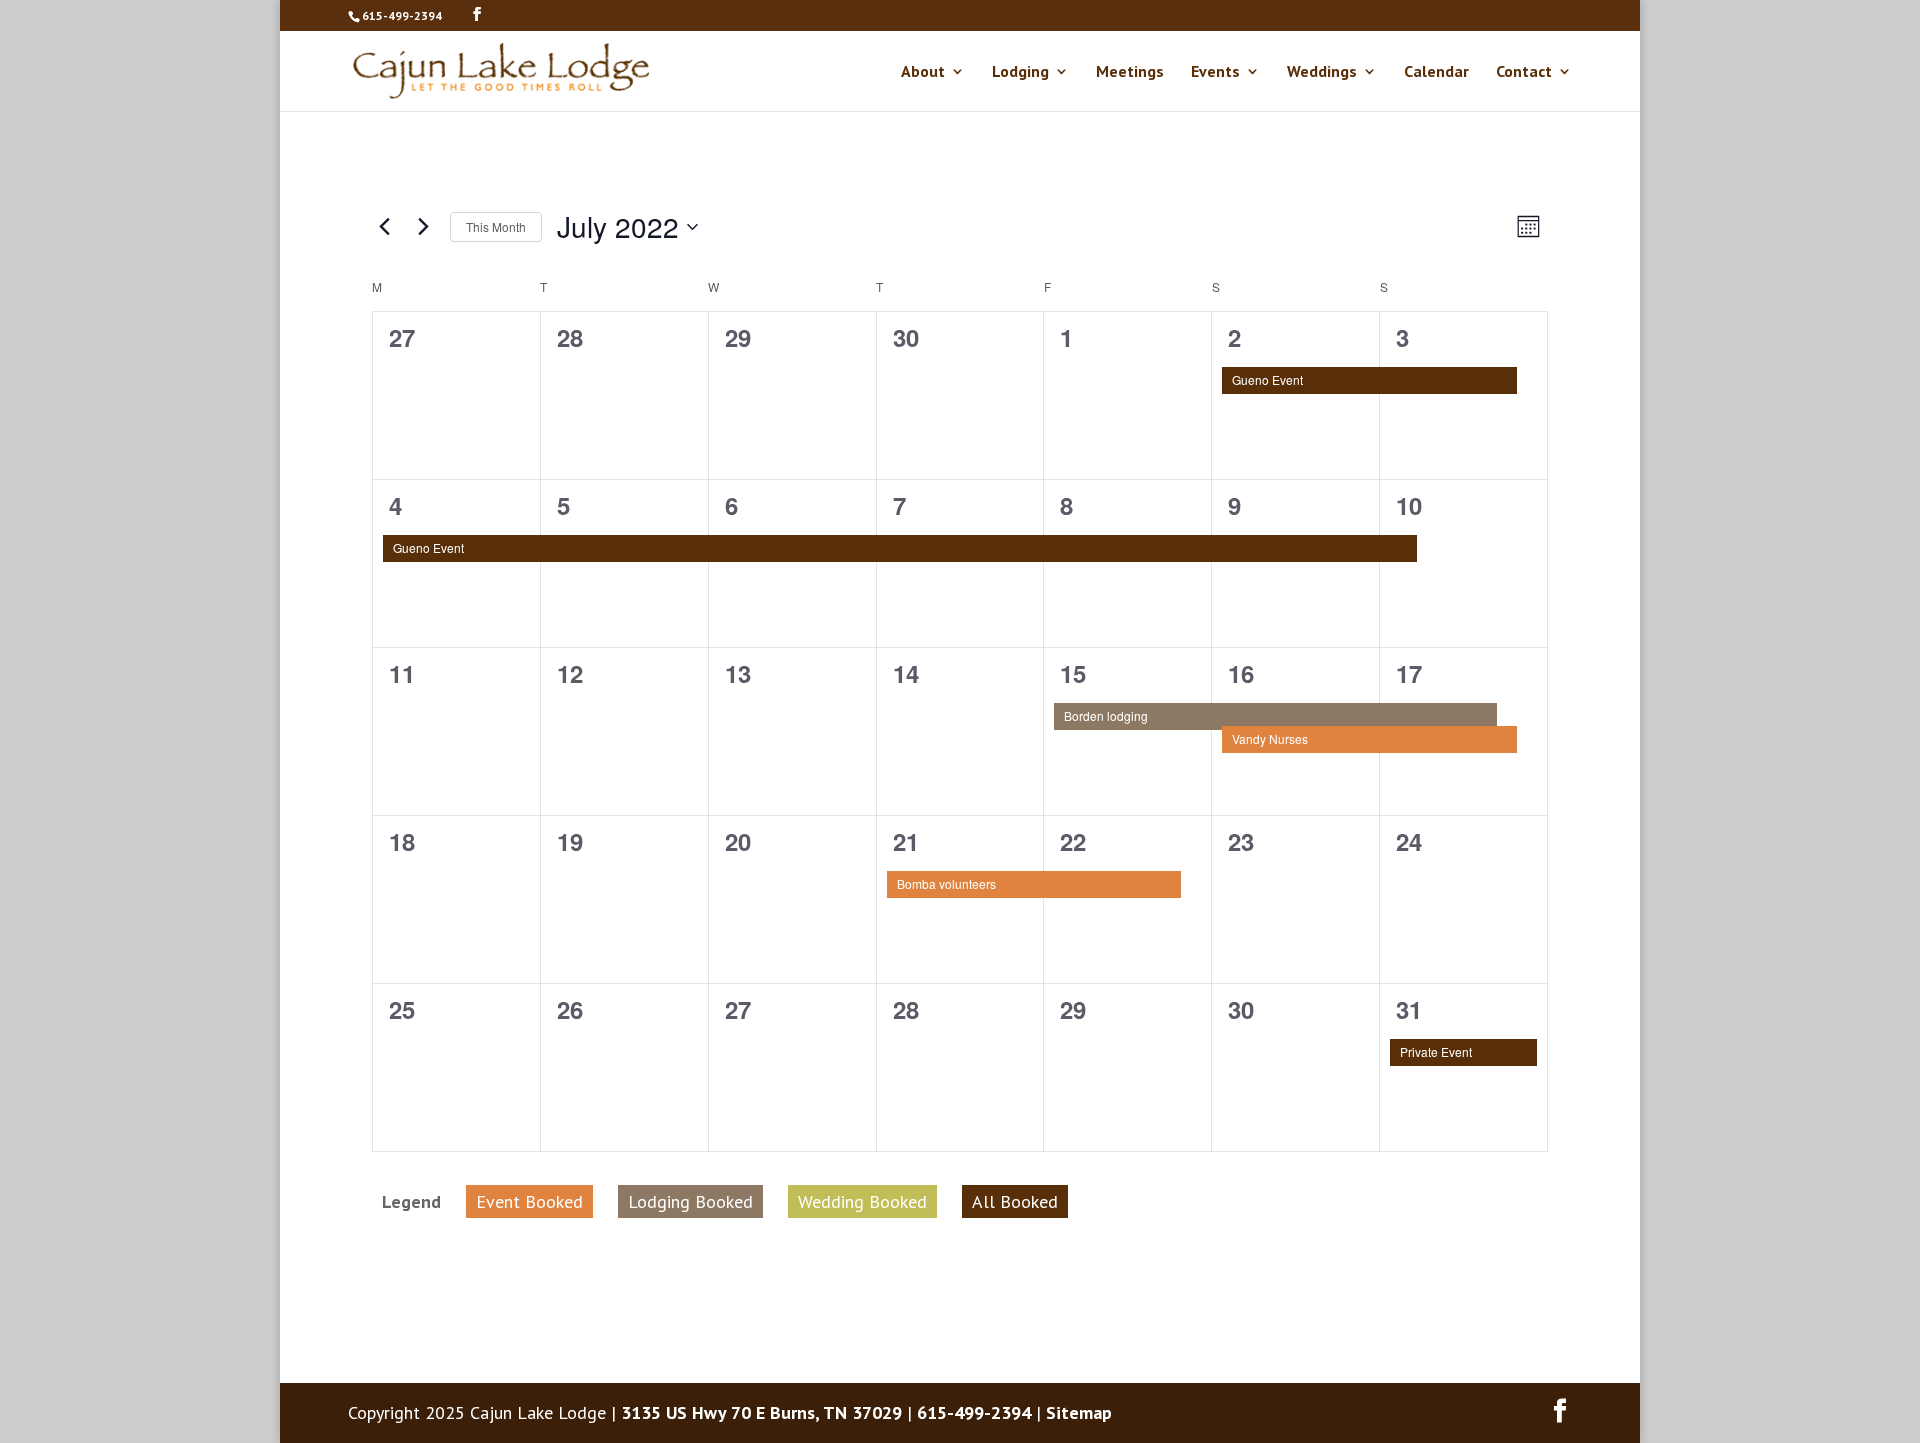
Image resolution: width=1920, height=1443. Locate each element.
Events (1215, 72)
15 (1073, 673)
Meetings (1130, 72)
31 (1409, 1009)
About (923, 72)
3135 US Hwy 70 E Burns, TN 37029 (761, 1412)
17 (1409, 673)
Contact (1524, 72)
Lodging (1020, 72)
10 (1409, 505)
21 (906, 841)
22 (1073, 841)
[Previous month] (384, 227)
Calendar (1436, 72)
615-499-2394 (402, 15)
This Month (496, 226)
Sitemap (1079, 1412)
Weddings (1322, 72)
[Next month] (423, 227)
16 (1241, 673)
